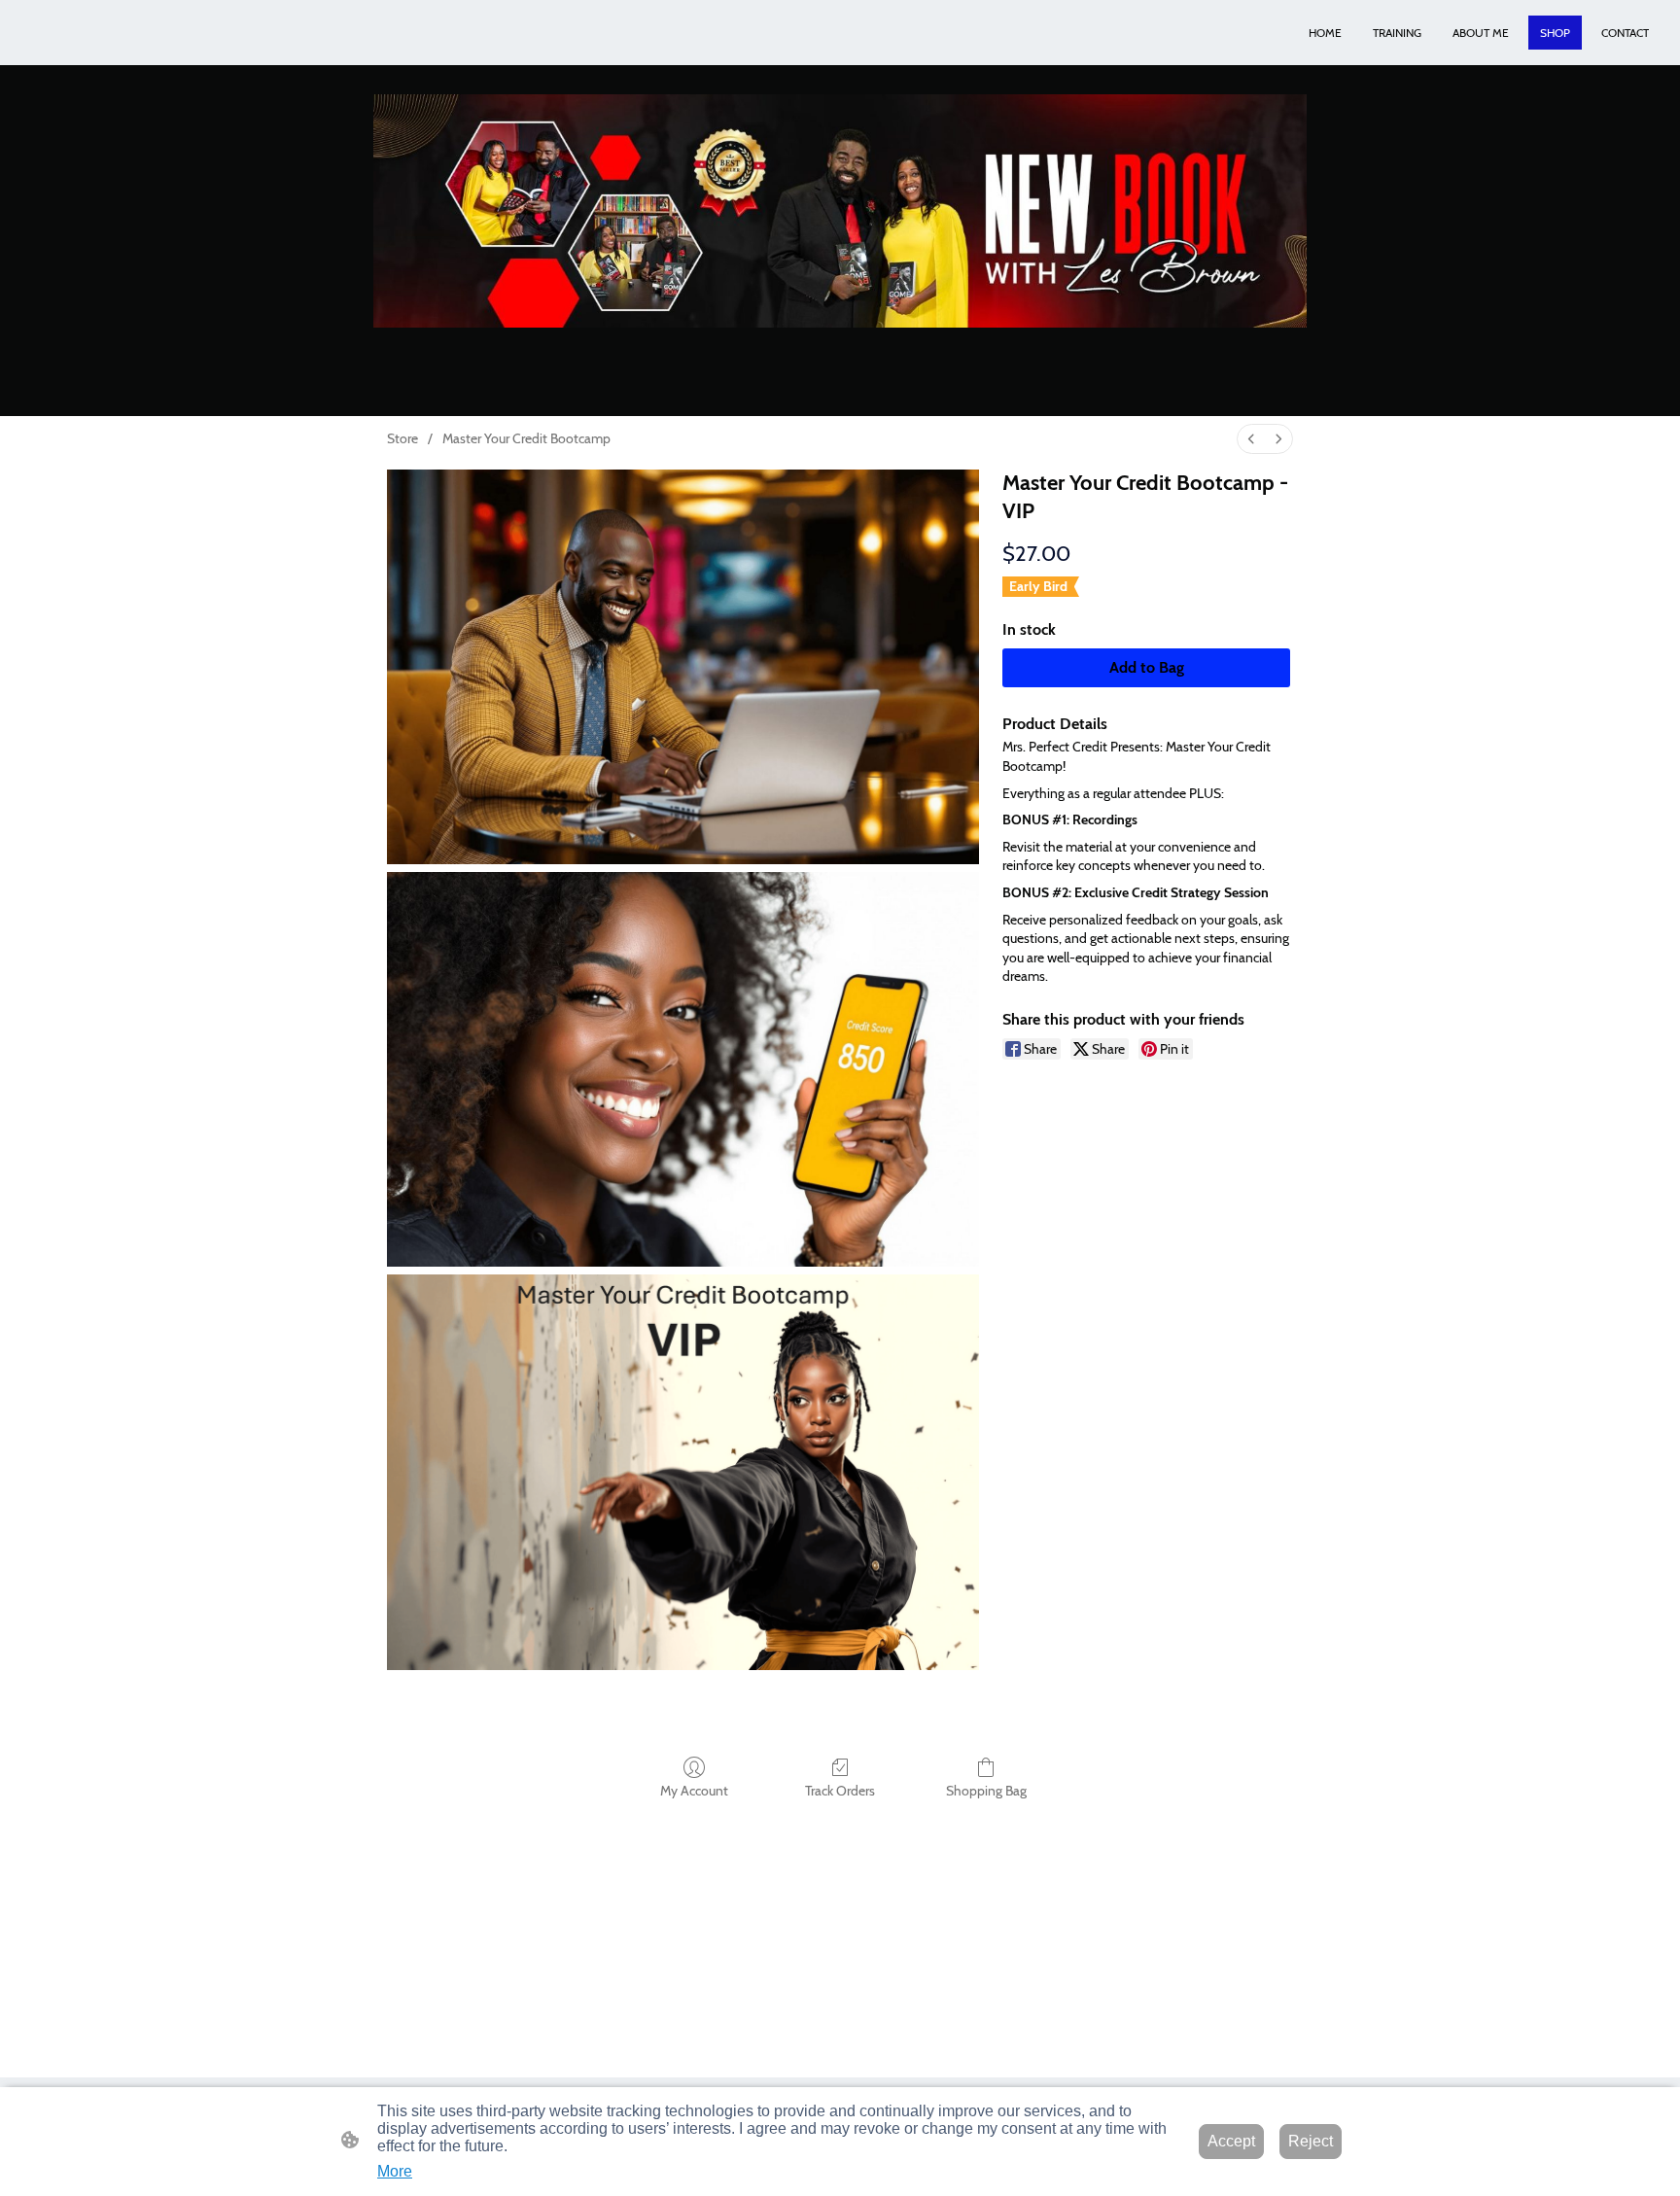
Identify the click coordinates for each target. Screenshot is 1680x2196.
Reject (1311, 2141)
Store (402, 438)
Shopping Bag (986, 1791)
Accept (1231, 2141)
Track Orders (840, 1791)
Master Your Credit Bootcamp (526, 438)
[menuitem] (1251, 439)
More (395, 2171)
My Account (694, 1791)
